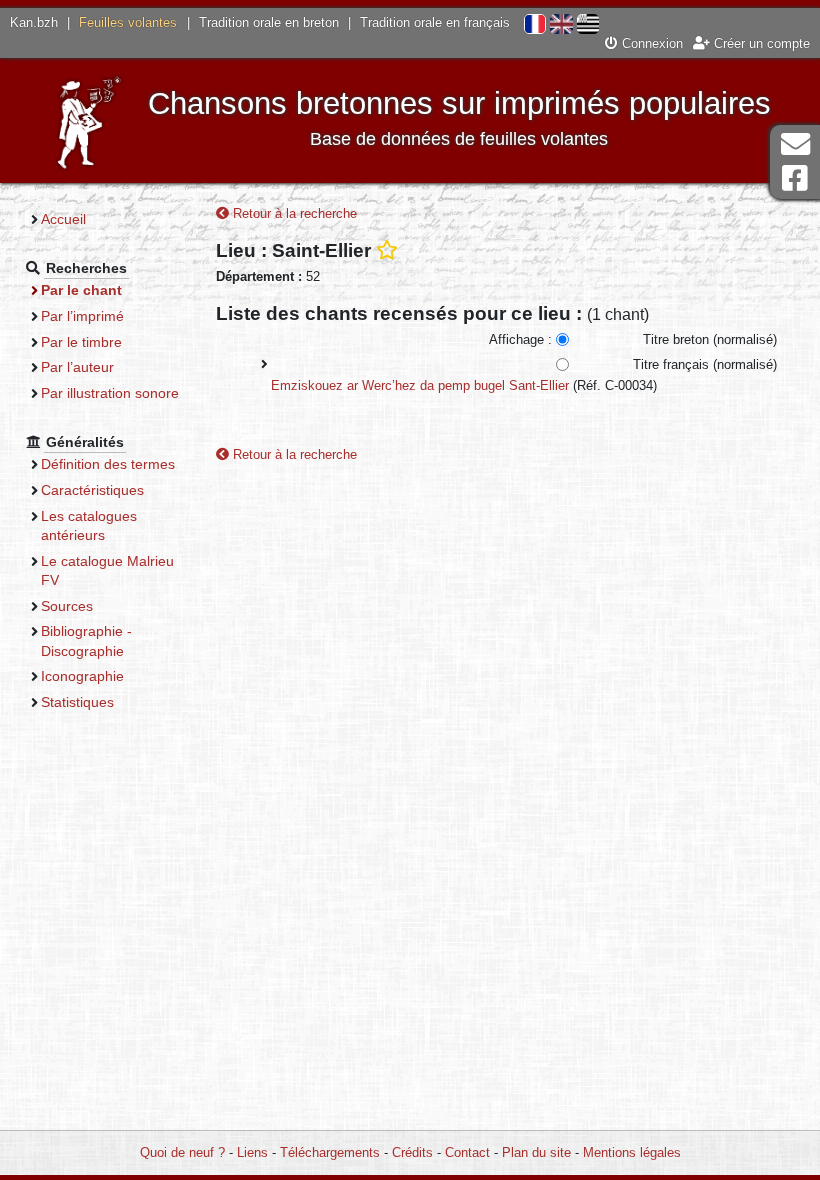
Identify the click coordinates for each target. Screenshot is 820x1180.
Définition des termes (108, 464)
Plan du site (536, 1152)
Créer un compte (760, 43)
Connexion (650, 43)
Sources (67, 606)
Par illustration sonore (110, 393)
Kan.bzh (34, 22)
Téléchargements (330, 1152)
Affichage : (520, 339)
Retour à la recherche (293, 213)
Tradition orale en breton (269, 22)
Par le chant (81, 290)
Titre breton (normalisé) (710, 339)
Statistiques (77, 702)
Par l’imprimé (82, 316)
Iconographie (82, 676)
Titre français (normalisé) (705, 364)
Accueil (63, 219)
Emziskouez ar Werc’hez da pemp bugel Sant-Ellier (420, 385)
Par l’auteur (77, 367)
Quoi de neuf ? (182, 1152)
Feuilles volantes (128, 22)
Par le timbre (81, 342)
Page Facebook (795, 178)
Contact (467, 1152)
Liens (252, 1152)
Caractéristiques (92, 490)
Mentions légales (632, 1152)
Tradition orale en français (435, 22)
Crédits (412, 1152)
